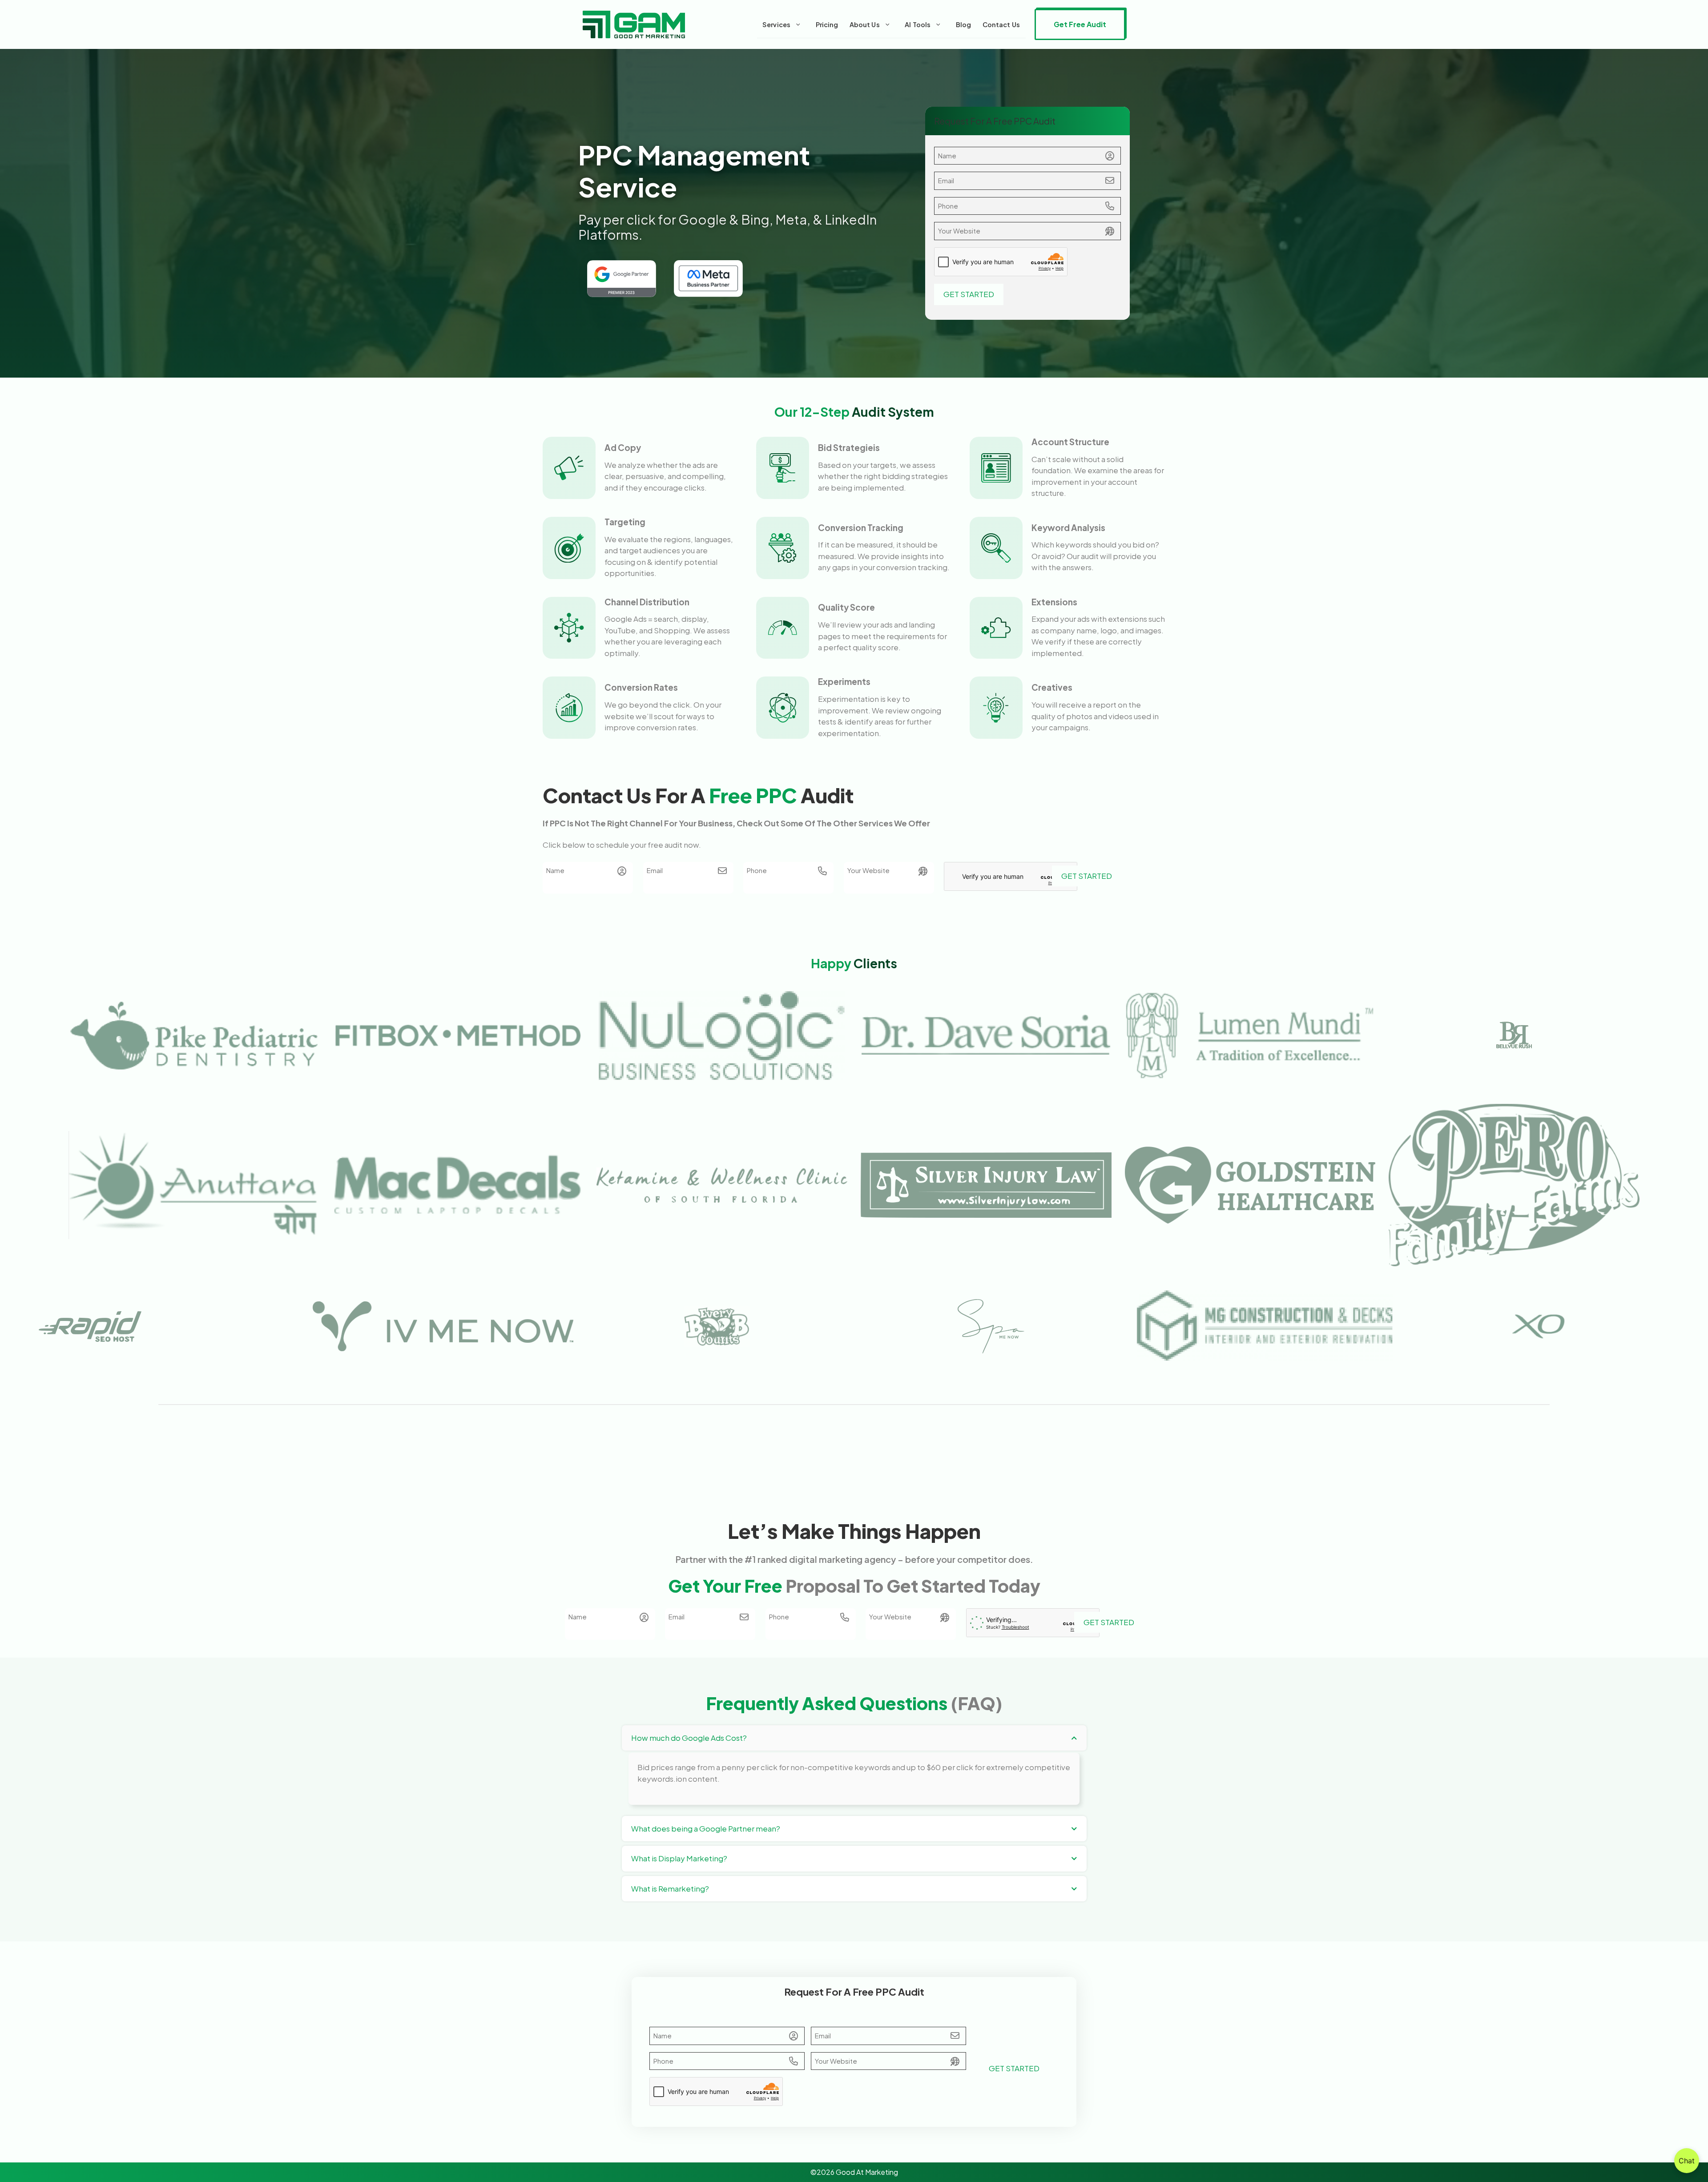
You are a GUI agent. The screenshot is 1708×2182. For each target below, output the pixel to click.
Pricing (827, 24)
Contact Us (1001, 24)
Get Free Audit (1080, 24)
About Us (865, 24)
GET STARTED (969, 294)
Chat (1687, 2161)
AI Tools (918, 24)
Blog (964, 24)
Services (776, 24)
